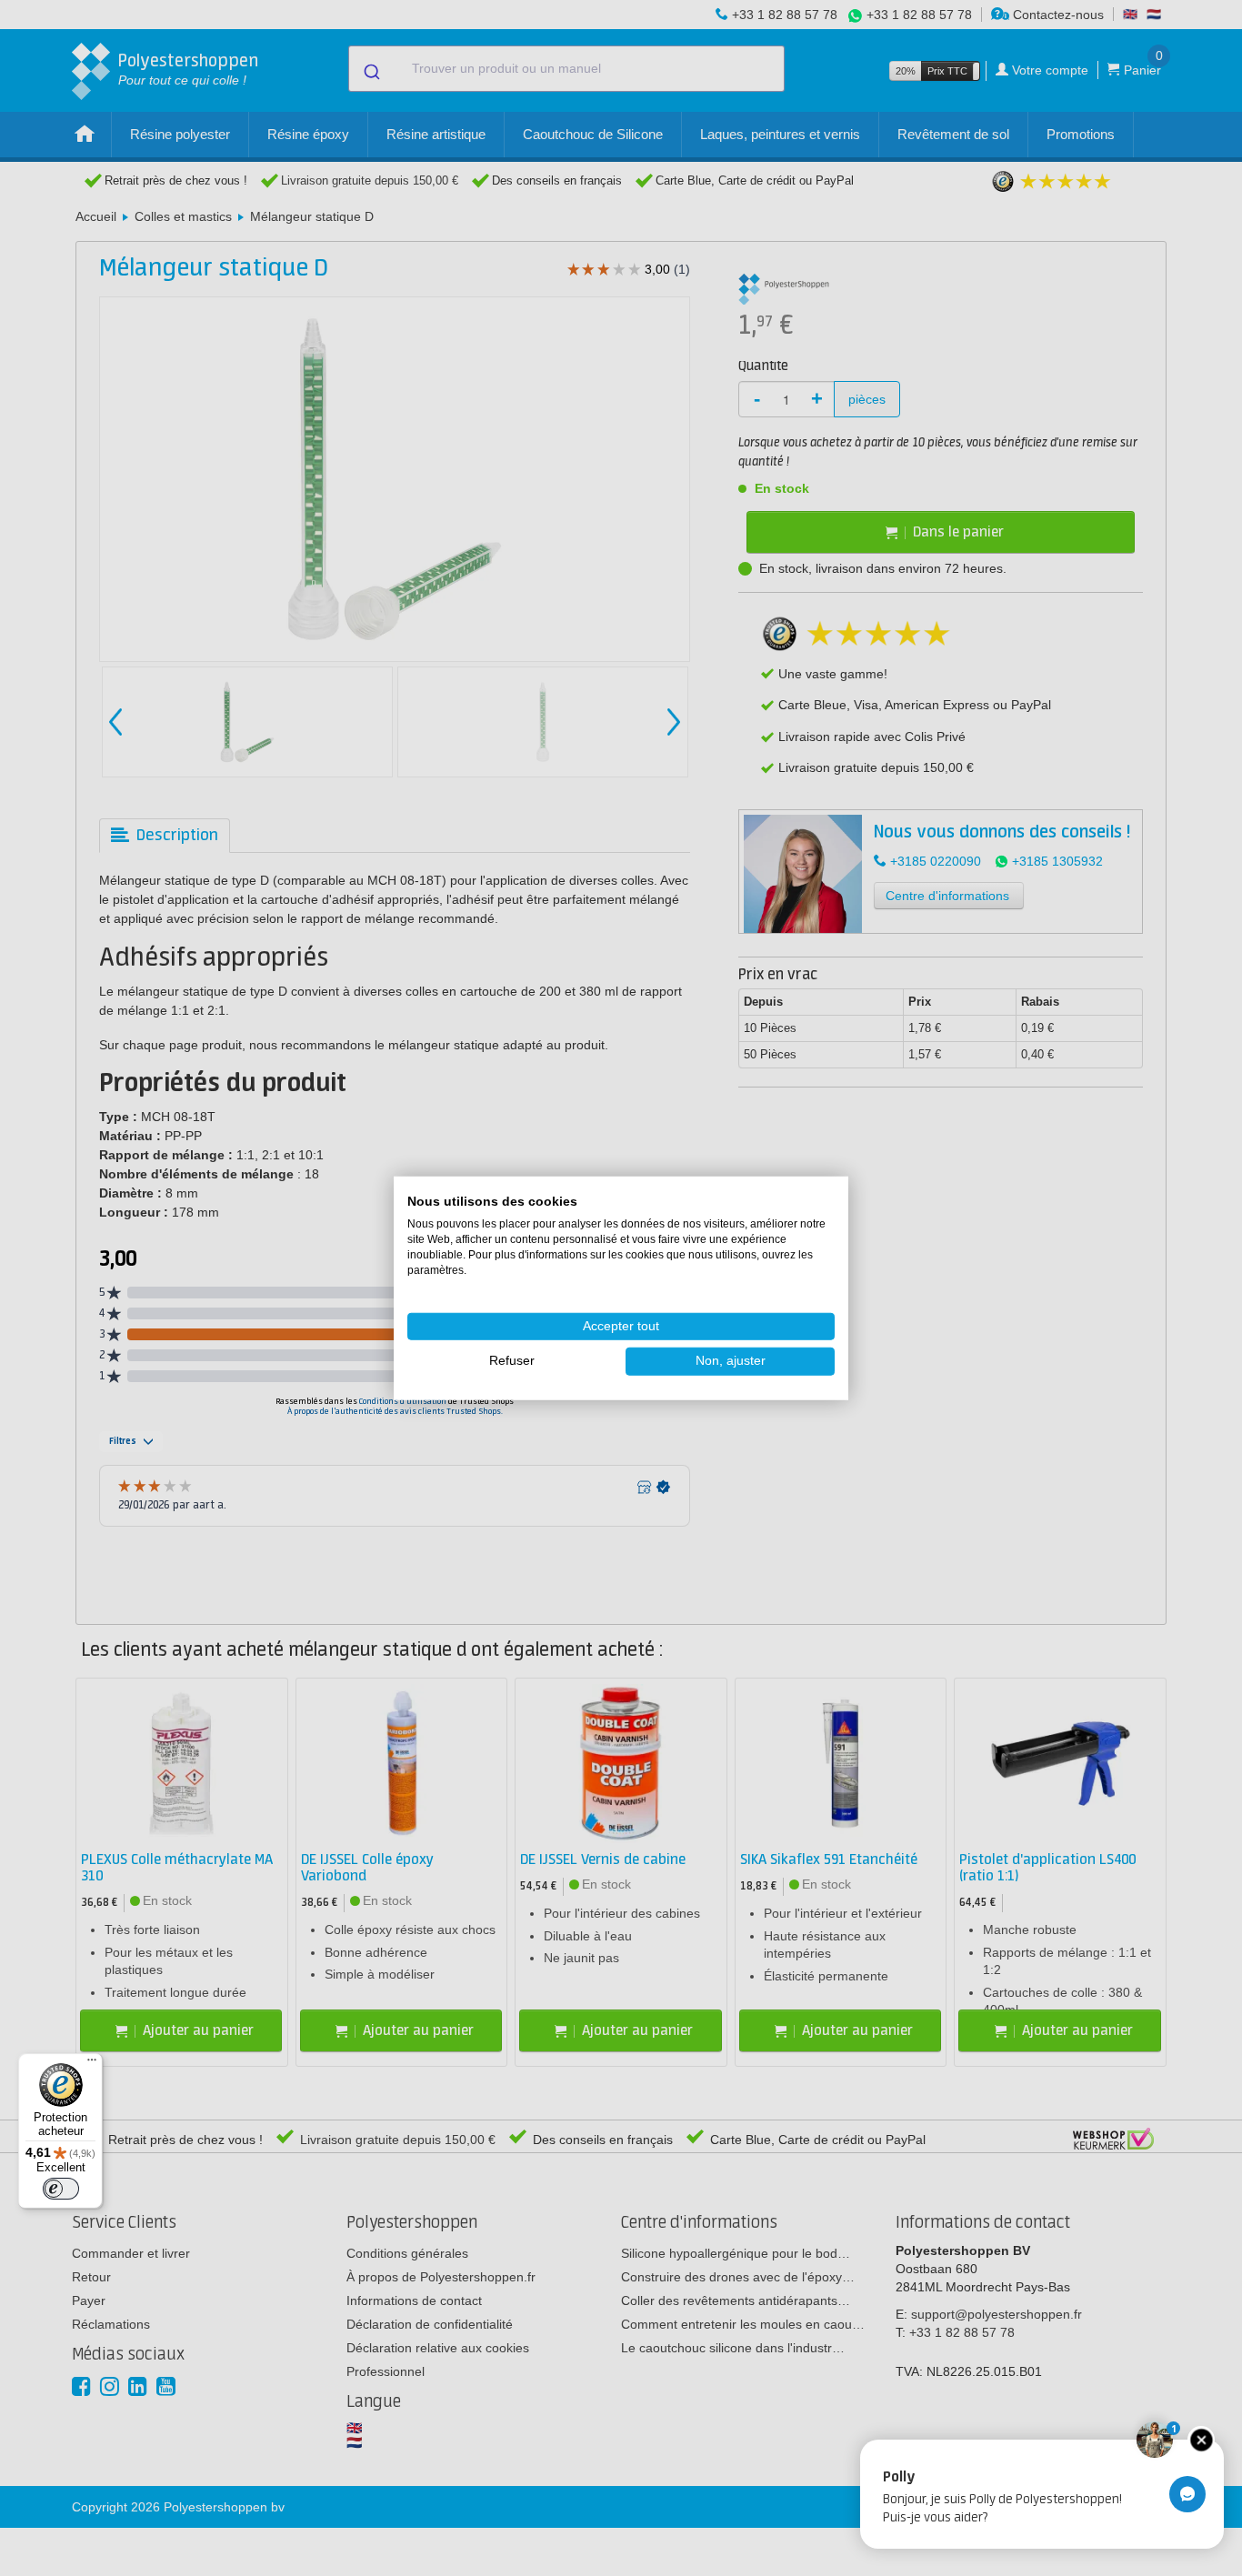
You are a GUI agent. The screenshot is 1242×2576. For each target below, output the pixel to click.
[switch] (61, 2189)
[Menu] (92, 2064)
